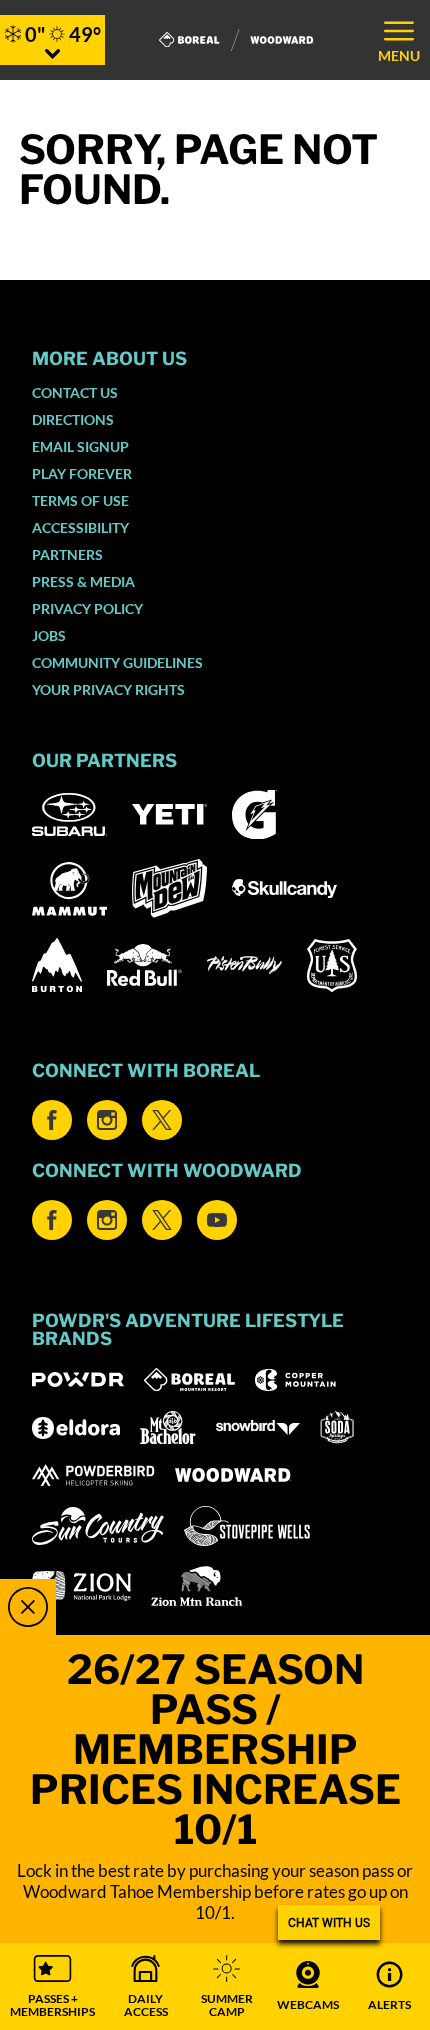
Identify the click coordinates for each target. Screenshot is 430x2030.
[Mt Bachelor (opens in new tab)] (167, 1427)
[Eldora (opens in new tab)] (76, 1428)
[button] (52, 1986)
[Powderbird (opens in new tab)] (93, 1475)
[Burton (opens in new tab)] (57, 965)
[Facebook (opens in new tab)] (52, 1120)
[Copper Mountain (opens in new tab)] (295, 1380)
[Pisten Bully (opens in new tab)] (244, 965)
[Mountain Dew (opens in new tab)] (169, 888)
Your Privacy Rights (108, 689)
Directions (73, 419)
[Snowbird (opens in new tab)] (258, 1427)
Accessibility (80, 527)
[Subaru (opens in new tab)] (69, 814)
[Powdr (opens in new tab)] (78, 1379)
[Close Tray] (28, 1607)
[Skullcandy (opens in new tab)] (284, 888)
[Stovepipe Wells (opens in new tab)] (247, 1526)
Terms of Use (80, 500)
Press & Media (83, 581)
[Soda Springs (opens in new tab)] (337, 1427)
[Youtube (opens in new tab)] (217, 1220)
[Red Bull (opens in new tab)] (144, 965)
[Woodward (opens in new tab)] (233, 1475)
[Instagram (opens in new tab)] (107, 1120)
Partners (67, 554)
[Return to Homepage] (236, 40)
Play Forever (82, 473)
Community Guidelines (117, 662)
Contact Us (75, 392)
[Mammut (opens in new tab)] (69, 889)
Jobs (49, 635)
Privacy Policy (87, 608)
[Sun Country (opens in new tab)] (98, 1526)
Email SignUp (80, 446)
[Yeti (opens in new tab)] (169, 814)
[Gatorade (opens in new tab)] (254, 814)
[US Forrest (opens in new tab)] (332, 965)
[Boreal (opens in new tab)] (189, 1379)
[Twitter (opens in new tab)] (162, 1120)
